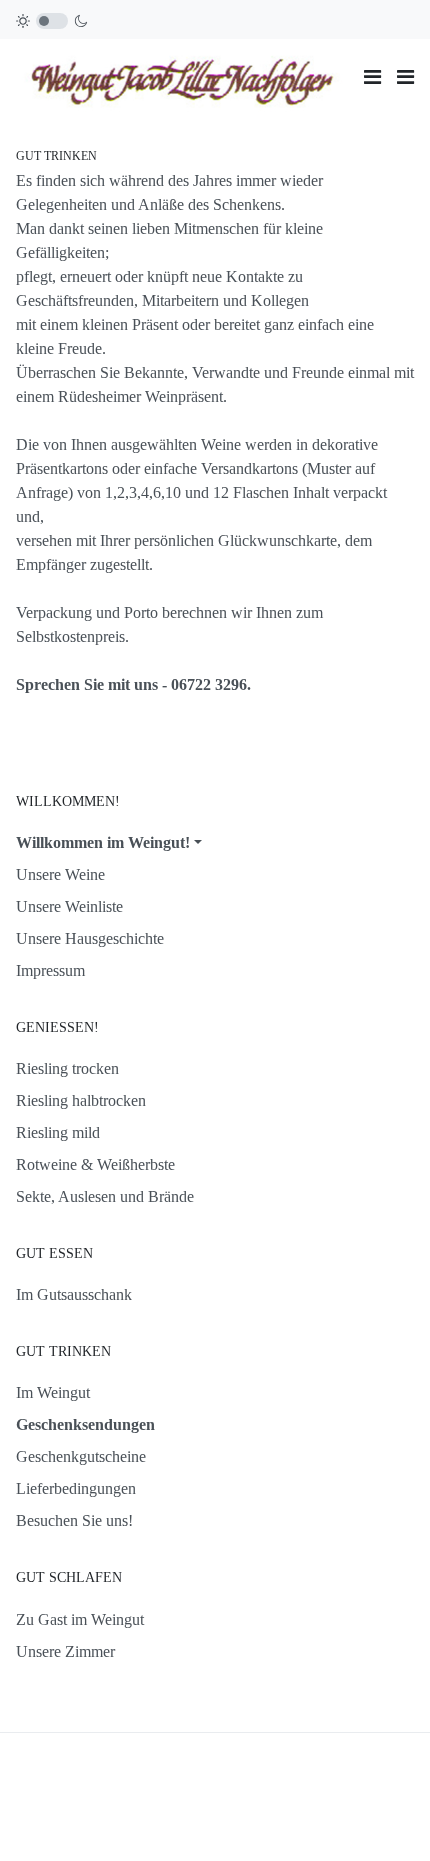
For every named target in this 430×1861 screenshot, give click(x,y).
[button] (405, 77)
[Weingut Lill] (182, 75)
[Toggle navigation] (372, 77)
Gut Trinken (56, 156)
